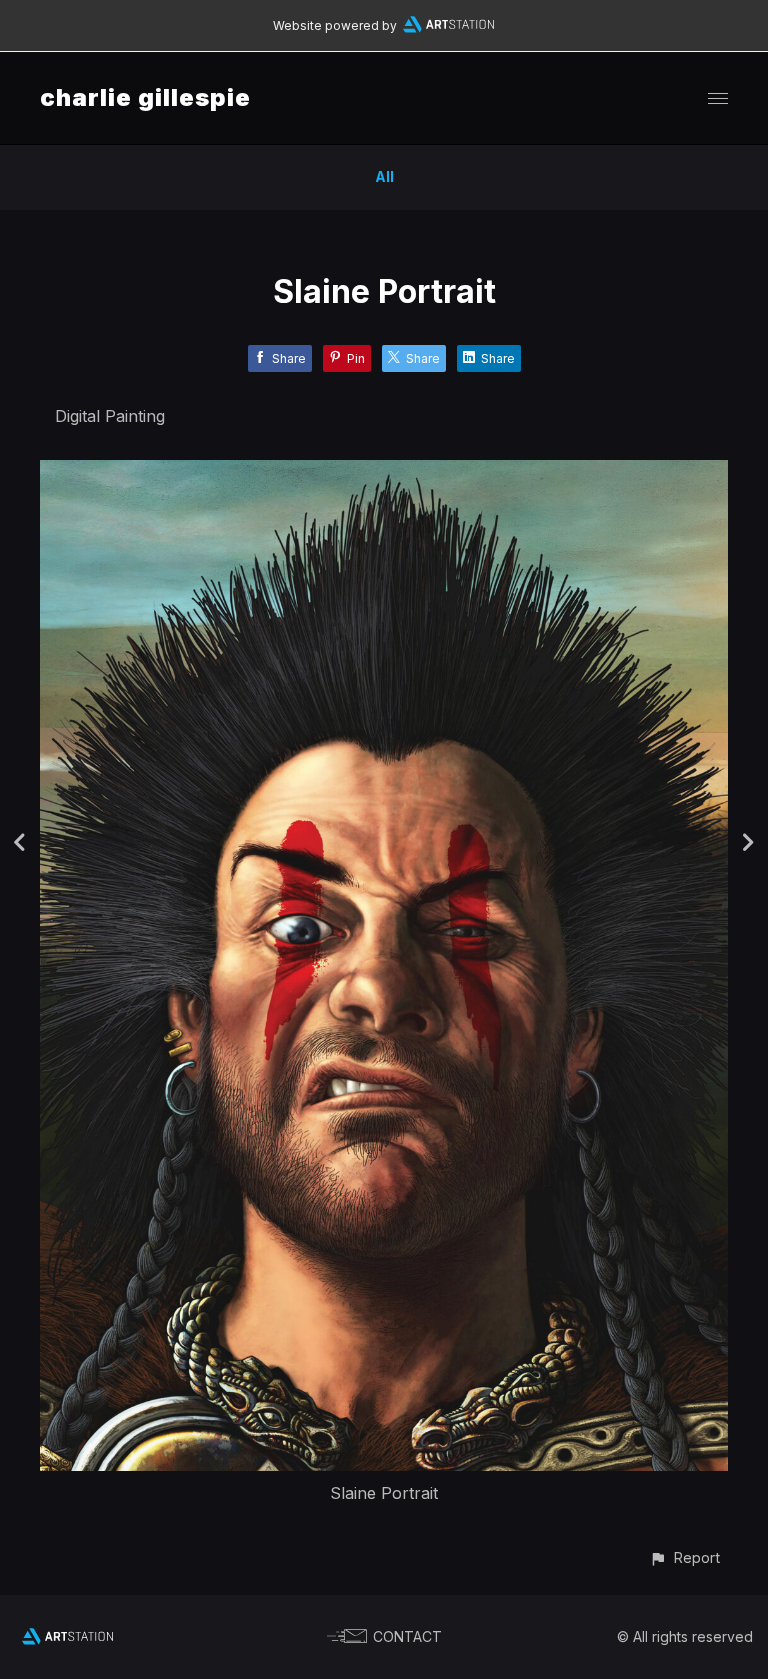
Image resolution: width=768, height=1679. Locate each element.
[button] (684, 1557)
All (384, 176)
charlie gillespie (145, 97)
